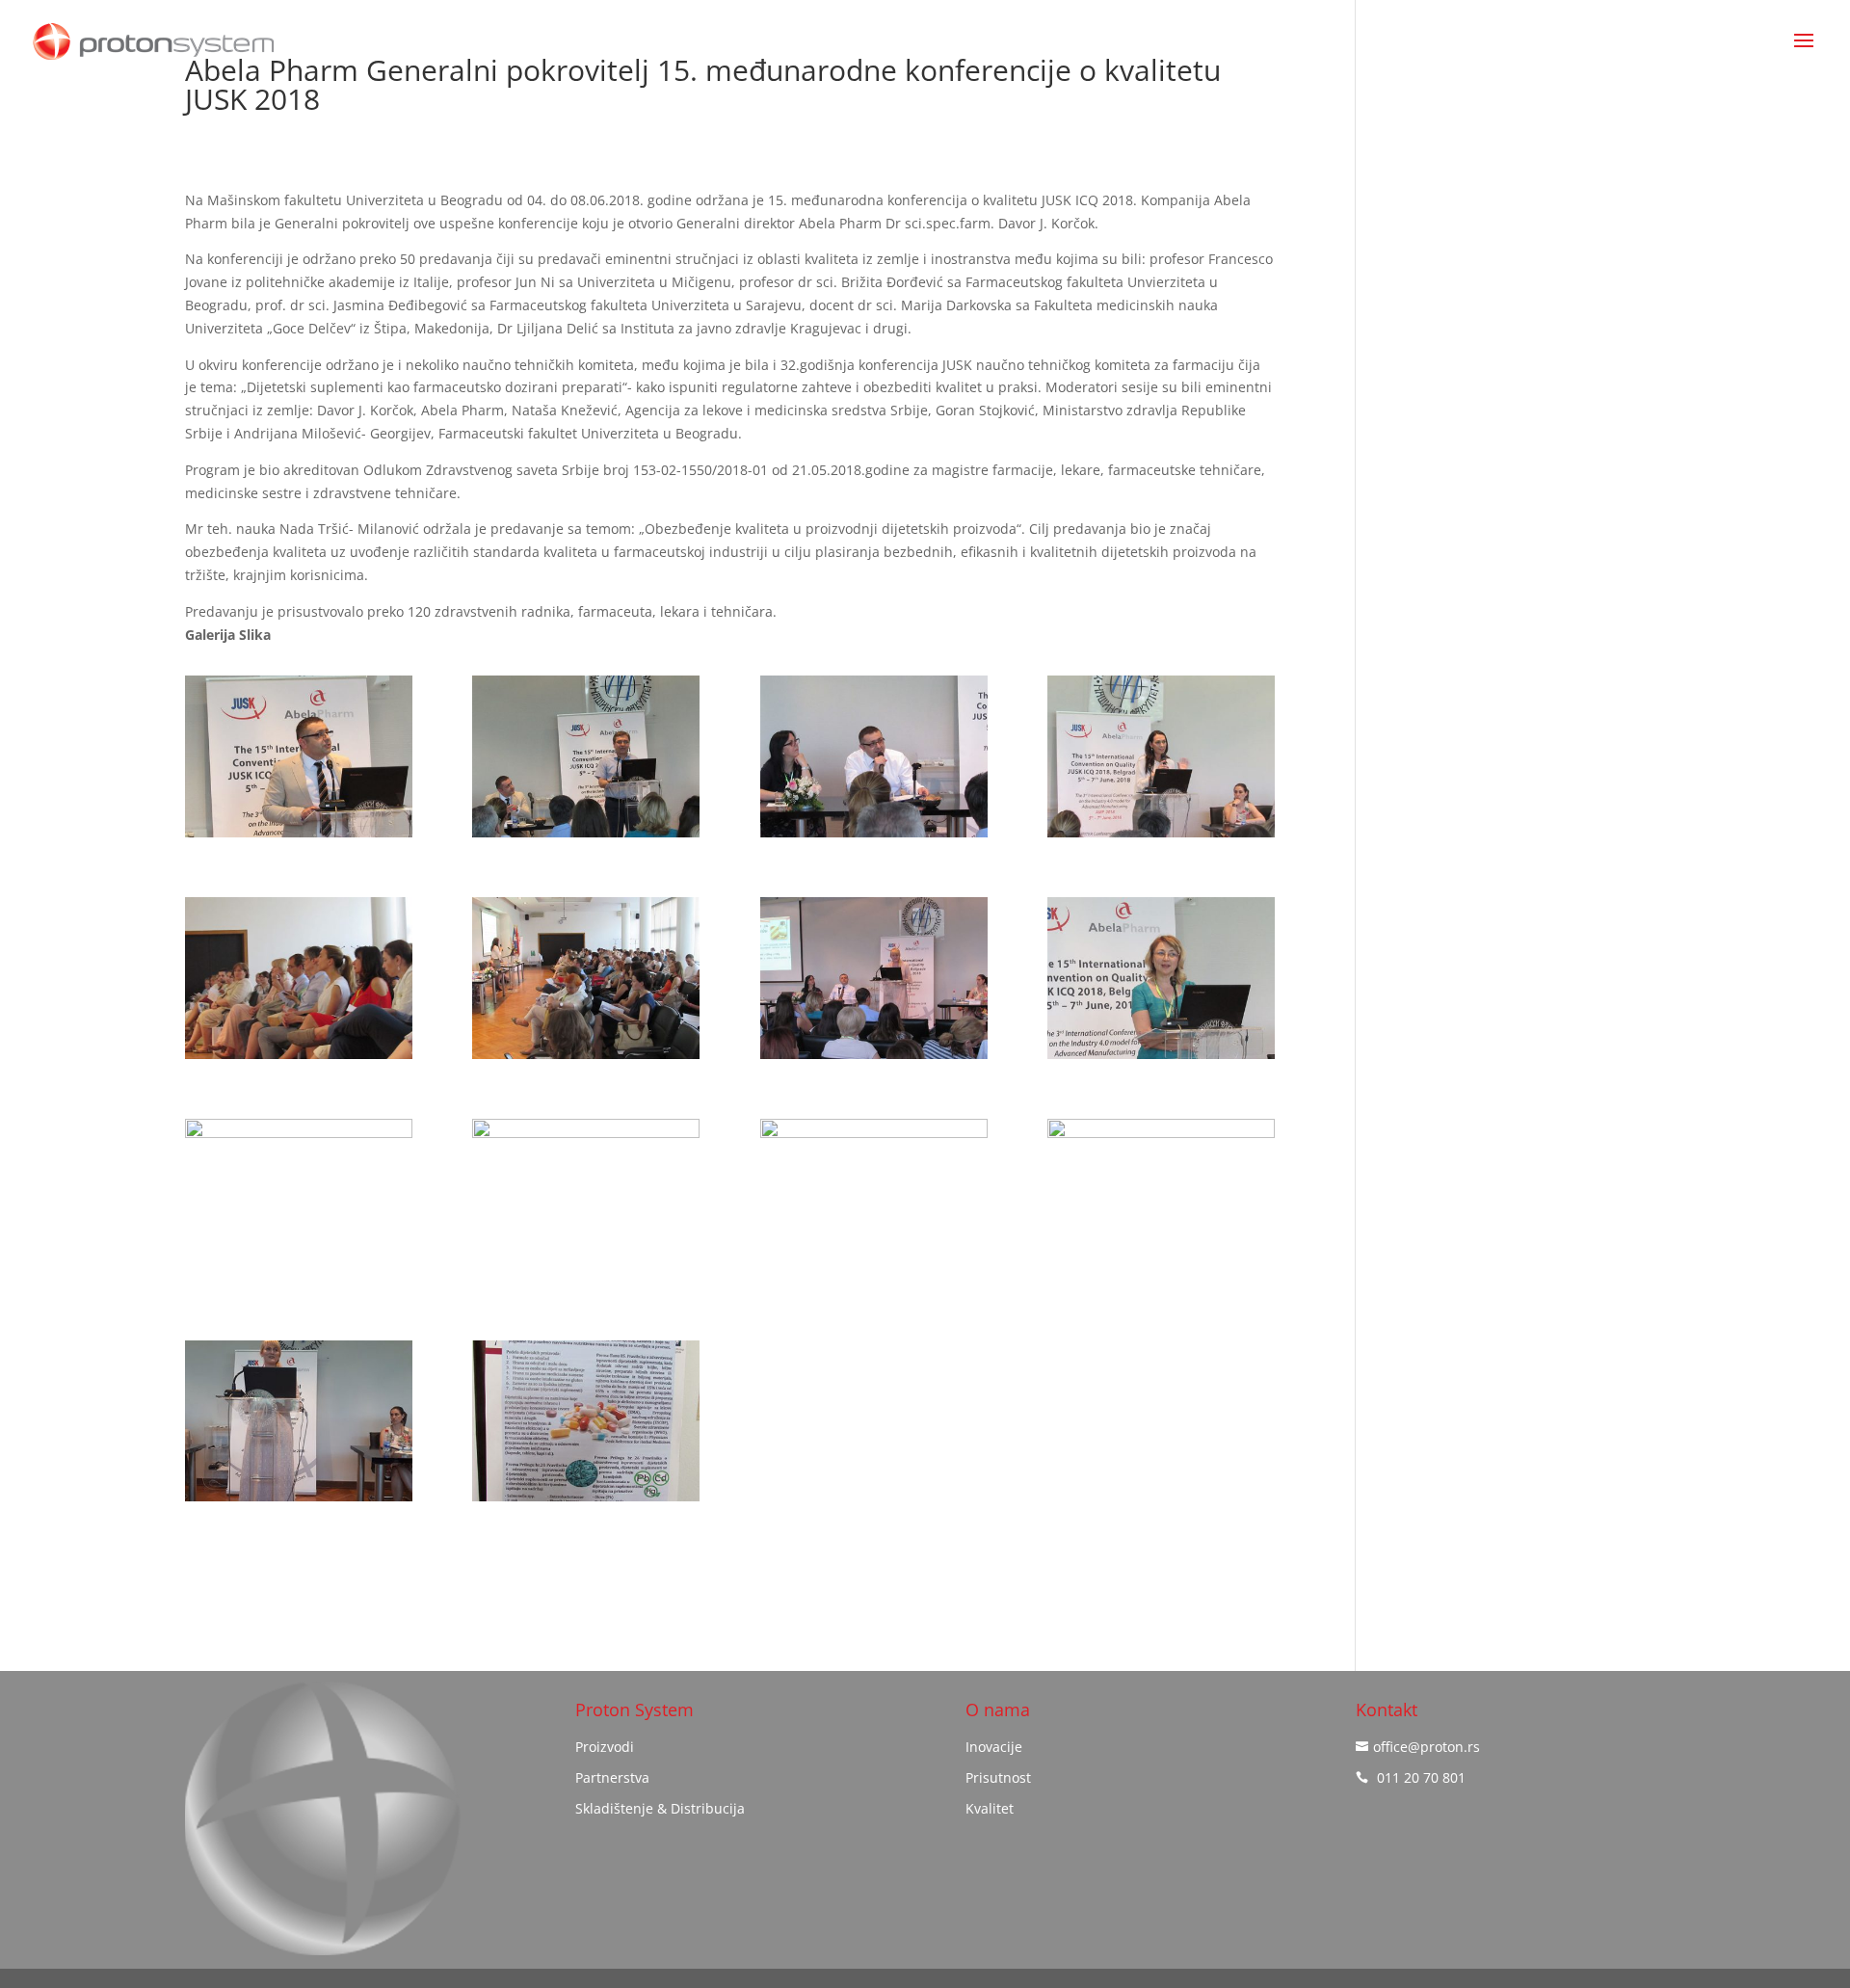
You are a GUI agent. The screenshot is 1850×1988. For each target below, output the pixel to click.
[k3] (874, 837)
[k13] (299, 1501)
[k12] (1161, 1280)
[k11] (874, 1280)
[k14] (586, 1501)
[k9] (299, 1280)
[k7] (874, 1059)
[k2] (586, 837)
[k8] (1161, 1059)
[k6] (586, 1059)
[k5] (299, 1059)
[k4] (1161, 837)
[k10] (586, 1280)
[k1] (299, 837)
